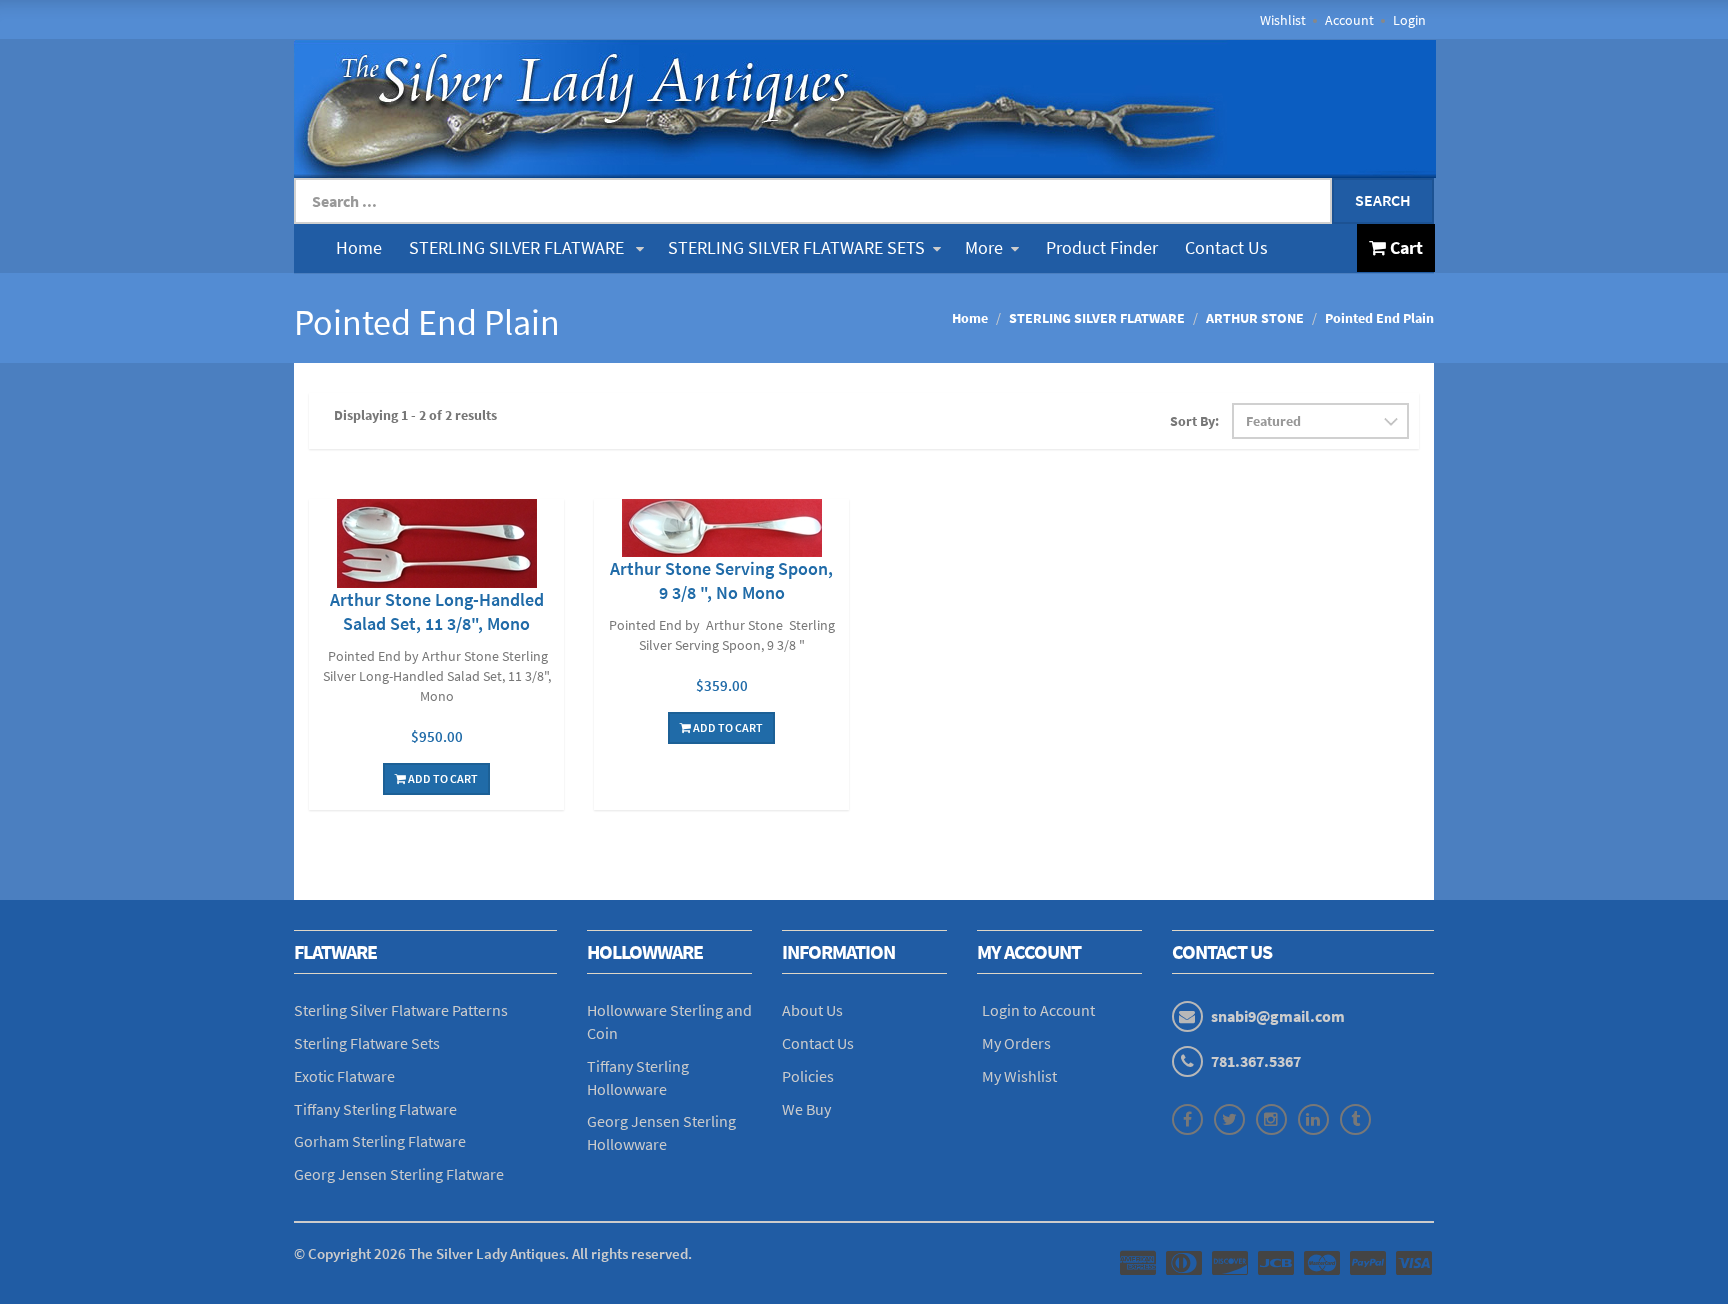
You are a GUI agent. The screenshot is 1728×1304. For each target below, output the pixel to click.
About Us (812, 1010)
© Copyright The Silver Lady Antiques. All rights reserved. (493, 1253)
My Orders (1016, 1043)
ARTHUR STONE (1255, 318)
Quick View (437, 546)
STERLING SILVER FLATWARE (518, 247)
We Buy (806, 1109)
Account (1349, 20)
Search (1383, 200)
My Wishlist (1019, 1076)
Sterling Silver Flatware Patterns (401, 1010)
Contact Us (1226, 247)
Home (359, 247)
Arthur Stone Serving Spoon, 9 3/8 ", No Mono (721, 580)
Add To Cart (442, 778)
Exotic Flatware (344, 1076)
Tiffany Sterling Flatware (375, 1109)
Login (1409, 20)
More (984, 247)
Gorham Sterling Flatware (380, 1141)
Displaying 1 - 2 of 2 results (415, 415)
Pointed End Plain (1379, 318)
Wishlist (1283, 20)
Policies (808, 1076)
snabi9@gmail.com (1278, 1016)
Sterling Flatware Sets (367, 1043)
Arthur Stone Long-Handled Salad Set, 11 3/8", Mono (437, 611)
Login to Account (1038, 1010)
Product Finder (1102, 247)
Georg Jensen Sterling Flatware (399, 1174)
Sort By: (1194, 421)
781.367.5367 (1256, 1061)
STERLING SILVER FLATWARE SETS (796, 247)
